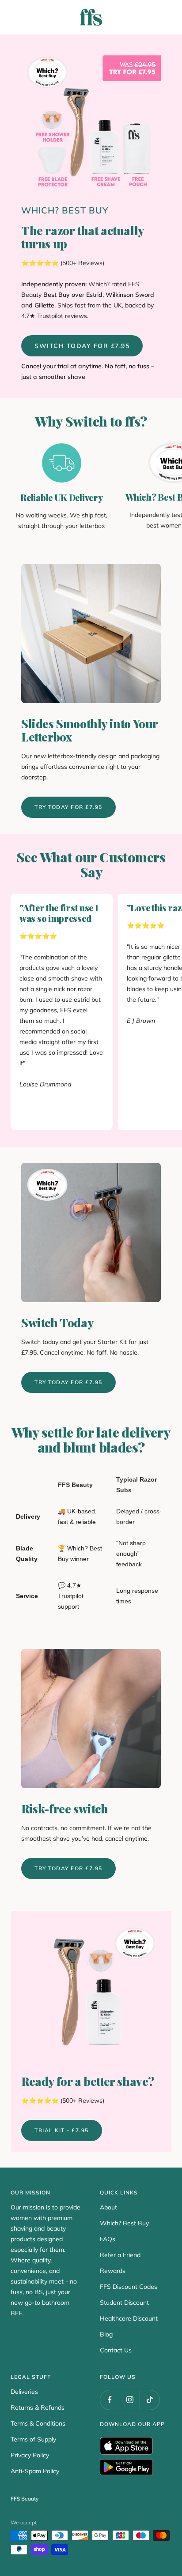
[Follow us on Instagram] (130, 2400)
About (108, 2207)
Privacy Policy (30, 2455)
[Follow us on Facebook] (110, 2400)
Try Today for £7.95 (68, 807)
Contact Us (116, 2350)
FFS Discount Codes (129, 2287)
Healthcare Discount (129, 2318)
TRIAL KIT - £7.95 (62, 2130)
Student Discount (124, 2303)
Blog (106, 2334)
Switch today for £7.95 (82, 346)
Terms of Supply (33, 2439)
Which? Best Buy (124, 2223)
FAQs (108, 2239)
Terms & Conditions (38, 2423)
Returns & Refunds (38, 2408)
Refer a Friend (120, 2255)
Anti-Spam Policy (35, 2471)
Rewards (113, 2271)
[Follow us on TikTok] (150, 2400)
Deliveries (24, 2392)
